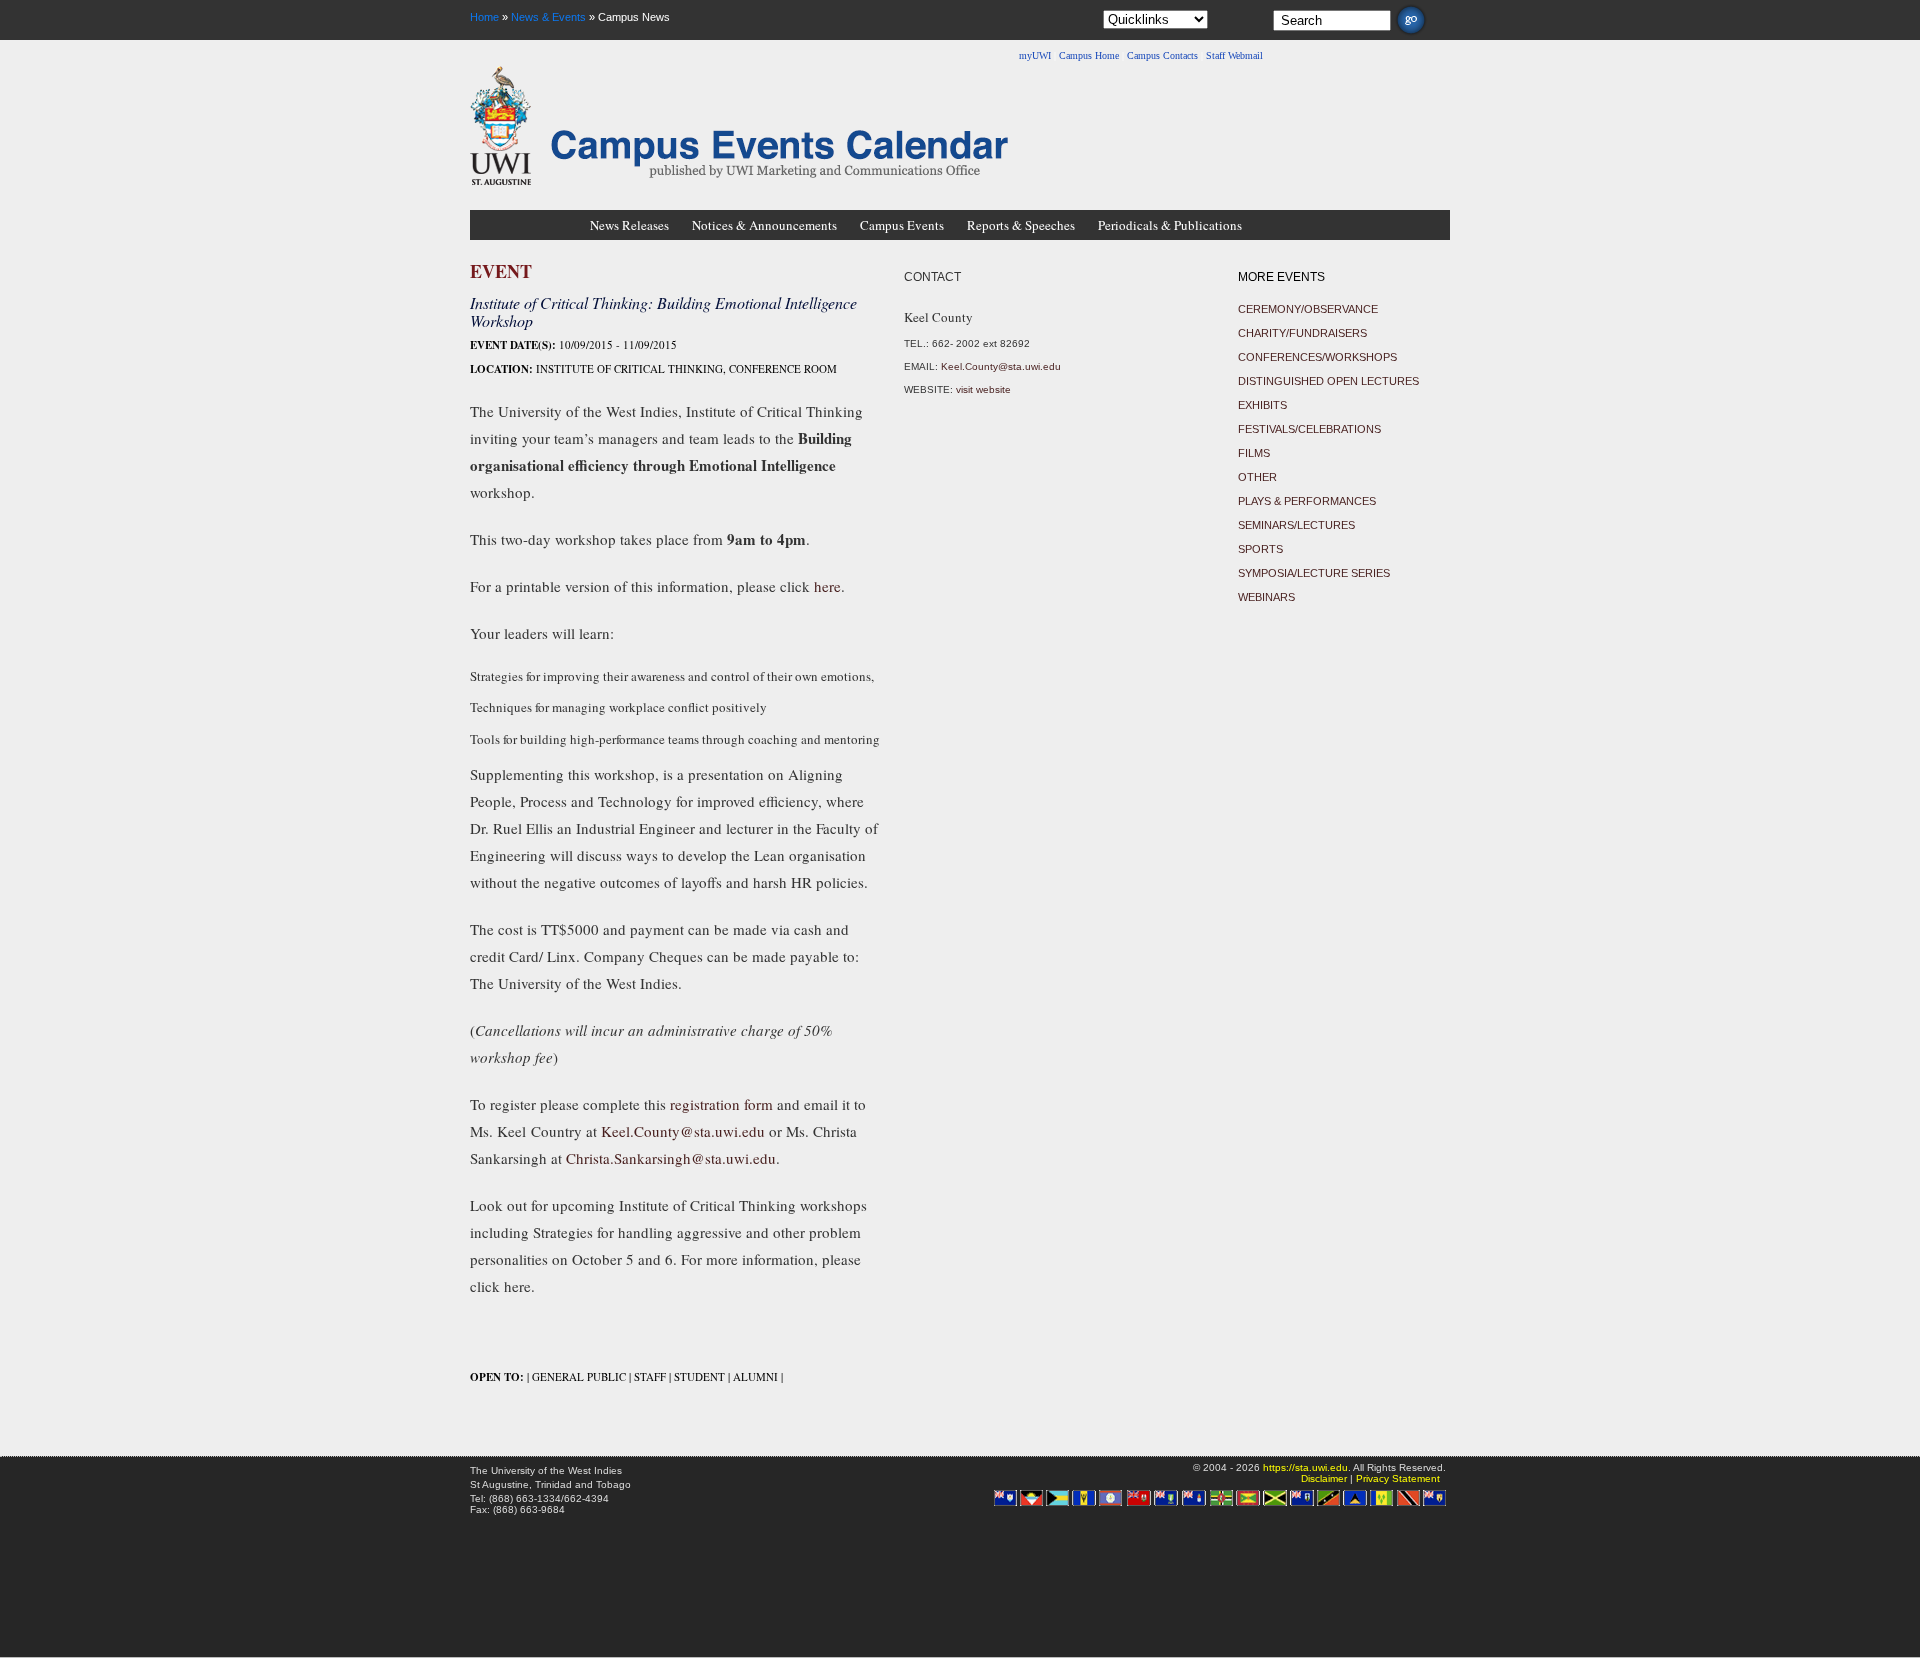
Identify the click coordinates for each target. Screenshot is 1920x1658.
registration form (721, 1104)
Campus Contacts (1162, 55)
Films (1254, 453)
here (827, 586)
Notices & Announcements (764, 225)
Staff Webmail (1234, 55)
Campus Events (902, 225)
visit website (983, 389)
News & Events (548, 17)
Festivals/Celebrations (1309, 429)
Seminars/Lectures (1296, 525)
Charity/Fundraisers (1302, 333)
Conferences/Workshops (1317, 357)
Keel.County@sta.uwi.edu (683, 1131)
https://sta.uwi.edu (1305, 1467)
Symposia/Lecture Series (1314, 573)
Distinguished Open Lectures (1328, 381)
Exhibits (1262, 405)
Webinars (1266, 597)
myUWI (1035, 55)
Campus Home (1089, 55)
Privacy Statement (1398, 1478)
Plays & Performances (1307, 501)
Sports (1260, 549)
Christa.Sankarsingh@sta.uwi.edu (671, 1158)
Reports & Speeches (1021, 225)
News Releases (629, 225)
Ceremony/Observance (1308, 309)
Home (484, 17)
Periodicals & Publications (1170, 225)
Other (1257, 477)
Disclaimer (1324, 1478)
